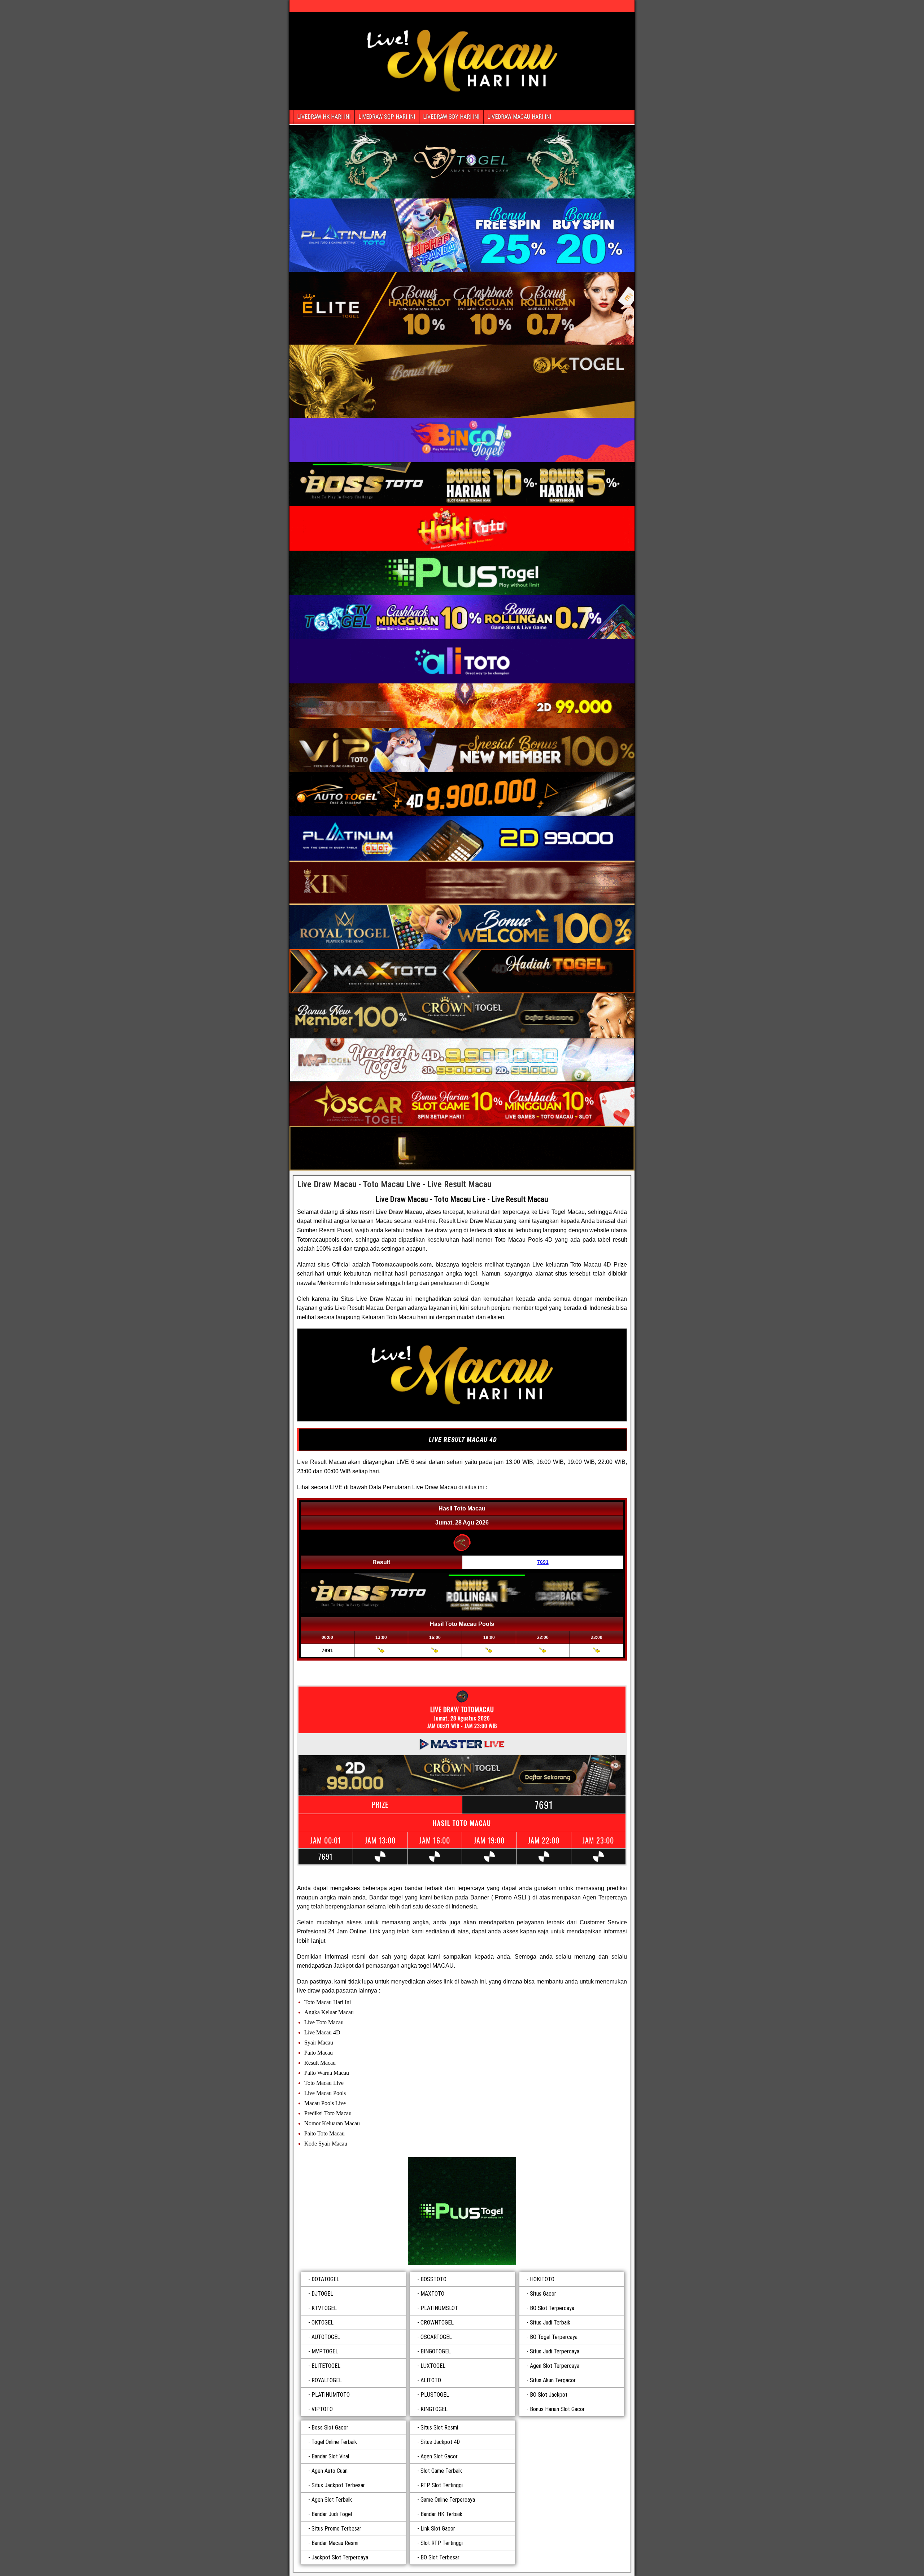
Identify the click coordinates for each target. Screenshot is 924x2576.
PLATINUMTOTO (331, 2395)
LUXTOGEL (433, 2366)
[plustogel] (462, 2211)
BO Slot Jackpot (549, 2395)
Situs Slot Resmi (439, 2428)
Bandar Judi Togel (332, 2514)
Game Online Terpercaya (448, 2500)
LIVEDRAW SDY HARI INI (451, 117)
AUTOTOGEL (326, 2337)
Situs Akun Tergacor (553, 2380)
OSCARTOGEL (436, 2337)
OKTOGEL (322, 2323)
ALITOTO (431, 2380)
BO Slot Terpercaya (552, 2308)
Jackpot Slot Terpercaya (340, 2557)
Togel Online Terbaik (334, 2442)
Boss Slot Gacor (330, 2428)
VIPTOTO (322, 2409)
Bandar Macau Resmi (335, 2543)
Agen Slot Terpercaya (555, 2366)
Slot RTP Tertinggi (442, 2543)
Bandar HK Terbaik (441, 2514)
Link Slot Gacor (438, 2529)
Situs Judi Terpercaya (555, 2351)
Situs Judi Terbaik (550, 2323)
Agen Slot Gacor (439, 2456)
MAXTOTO (432, 2294)
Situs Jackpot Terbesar (338, 2485)
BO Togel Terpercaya (554, 2337)
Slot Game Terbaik (441, 2471)
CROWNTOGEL (437, 2323)
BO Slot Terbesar (440, 2557)
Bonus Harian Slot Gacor (557, 2409)
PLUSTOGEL (435, 2395)
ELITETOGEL (326, 2366)
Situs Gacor (543, 2294)
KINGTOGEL (434, 2409)
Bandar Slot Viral (330, 2456)
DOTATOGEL (325, 2279)
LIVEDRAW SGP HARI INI (387, 117)
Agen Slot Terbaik (332, 2500)
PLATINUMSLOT (439, 2308)
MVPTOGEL (325, 2351)
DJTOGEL (322, 2294)
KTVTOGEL (324, 2308)
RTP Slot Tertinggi (442, 2485)
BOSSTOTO (433, 2279)
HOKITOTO (542, 2279)
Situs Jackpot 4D (440, 2442)
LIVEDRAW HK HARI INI (324, 117)
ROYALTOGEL (327, 2380)
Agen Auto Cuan (330, 2471)
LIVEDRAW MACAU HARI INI (519, 117)
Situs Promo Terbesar (336, 2529)
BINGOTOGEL (436, 2351)
